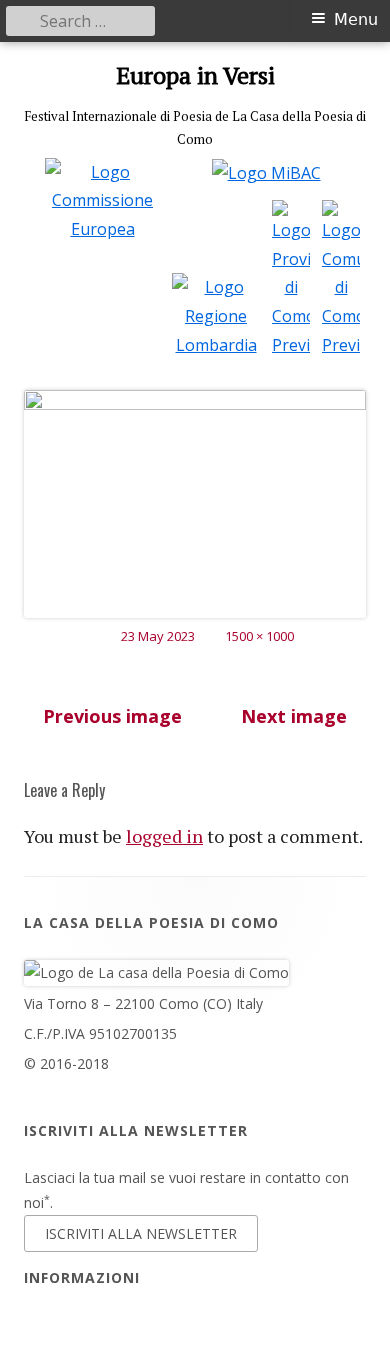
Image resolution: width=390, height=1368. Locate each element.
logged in (164, 836)
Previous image (112, 716)
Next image (294, 716)
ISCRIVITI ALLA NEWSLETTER (141, 1233)
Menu (356, 19)
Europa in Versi (195, 75)
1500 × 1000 (259, 636)
